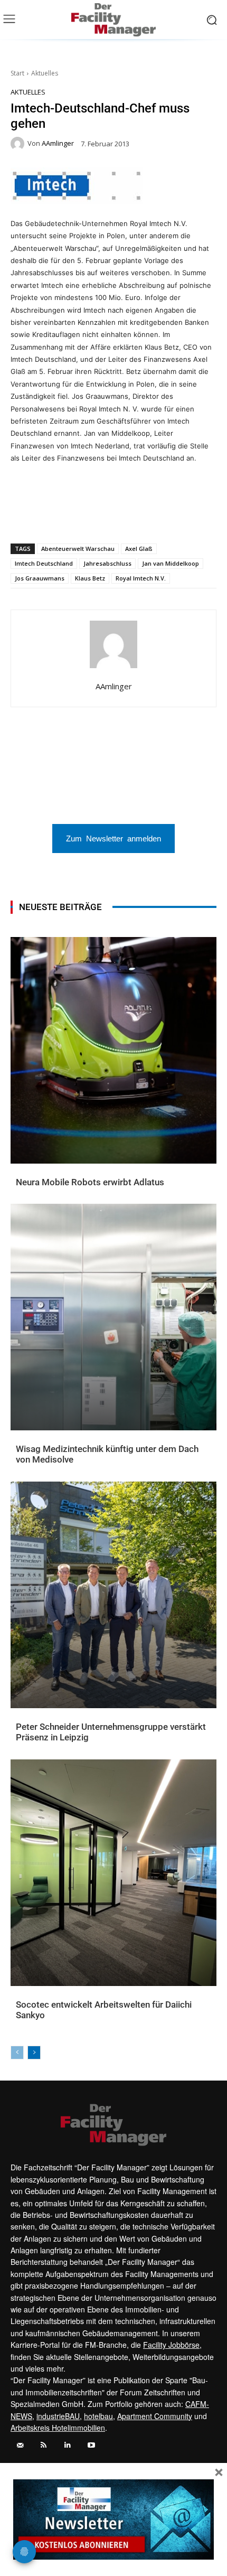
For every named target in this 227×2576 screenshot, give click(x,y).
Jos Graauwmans (40, 578)
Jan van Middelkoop (171, 563)
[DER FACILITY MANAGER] (113, 20)
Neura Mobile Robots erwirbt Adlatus (90, 1182)
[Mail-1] (20, 2445)
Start (17, 73)
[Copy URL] (152, 516)
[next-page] (34, 2053)
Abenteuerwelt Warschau (78, 549)
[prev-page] (17, 2053)
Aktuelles (45, 73)
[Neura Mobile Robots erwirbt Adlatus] (113, 1050)
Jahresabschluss (107, 563)
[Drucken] (127, 516)
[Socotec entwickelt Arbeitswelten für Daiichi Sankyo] (113, 1873)
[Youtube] (91, 2445)
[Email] (103, 516)
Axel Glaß (139, 549)
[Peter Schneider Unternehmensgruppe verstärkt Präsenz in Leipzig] (113, 1595)
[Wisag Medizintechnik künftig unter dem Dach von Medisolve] (113, 1317)
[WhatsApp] (54, 516)
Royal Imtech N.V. (141, 578)
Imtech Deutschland (44, 563)
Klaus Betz (90, 578)
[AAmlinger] (19, 144)
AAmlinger (58, 143)
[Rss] (44, 2445)
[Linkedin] (79, 516)
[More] (176, 516)
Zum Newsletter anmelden (113, 838)
